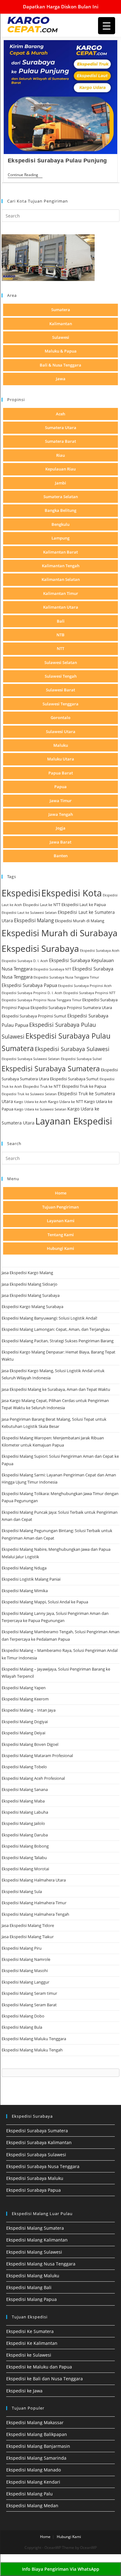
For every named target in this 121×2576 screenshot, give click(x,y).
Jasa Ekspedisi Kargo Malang (28, 1273)
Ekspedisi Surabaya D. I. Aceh (25, 961)
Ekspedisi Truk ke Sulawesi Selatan (29, 1094)
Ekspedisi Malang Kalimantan (37, 2240)
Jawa (61, 379)
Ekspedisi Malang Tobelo (24, 1767)
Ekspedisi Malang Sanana (25, 1789)
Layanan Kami (61, 1221)
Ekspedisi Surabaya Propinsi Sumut (34, 1016)
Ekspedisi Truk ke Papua (84, 1086)
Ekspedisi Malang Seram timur (29, 1993)
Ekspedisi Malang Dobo (23, 2016)
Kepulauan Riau (60, 469)
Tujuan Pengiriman (60, 1207)
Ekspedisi (21, 893)
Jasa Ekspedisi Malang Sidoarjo (29, 1284)
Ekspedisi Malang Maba (23, 1801)
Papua (60, 787)
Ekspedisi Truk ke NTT (42, 1086)
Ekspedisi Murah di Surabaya (60, 933)
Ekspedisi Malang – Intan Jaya (29, 1710)
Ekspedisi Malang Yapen (24, 1688)
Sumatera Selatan (61, 497)
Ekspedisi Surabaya (40, 948)
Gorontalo (60, 718)
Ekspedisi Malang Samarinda (36, 2458)
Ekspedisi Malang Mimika (25, 1591)
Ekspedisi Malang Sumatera (35, 2228)
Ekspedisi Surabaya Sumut (74, 1079)
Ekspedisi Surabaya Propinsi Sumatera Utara (71, 1007)
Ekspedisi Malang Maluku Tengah (32, 2050)
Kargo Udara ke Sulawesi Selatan (40, 1109)
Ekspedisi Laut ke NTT (42, 905)
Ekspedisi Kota (72, 893)
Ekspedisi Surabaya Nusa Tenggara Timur (66, 977)
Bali (61, 621)
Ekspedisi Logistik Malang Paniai (31, 1579)
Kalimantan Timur (61, 593)
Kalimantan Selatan (61, 579)
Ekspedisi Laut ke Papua (84, 905)
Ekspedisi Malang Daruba (25, 1835)
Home (61, 1193)
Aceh (60, 414)
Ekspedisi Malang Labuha (25, 1812)
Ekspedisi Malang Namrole (26, 1959)
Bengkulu (60, 524)
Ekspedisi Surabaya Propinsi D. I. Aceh (32, 993)
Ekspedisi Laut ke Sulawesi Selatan (29, 912)
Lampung (60, 538)
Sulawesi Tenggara (60, 704)
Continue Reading (25, 175)
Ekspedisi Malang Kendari (33, 2482)
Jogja (61, 828)
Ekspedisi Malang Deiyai (23, 1733)
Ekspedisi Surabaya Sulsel (81, 1059)
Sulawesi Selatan (61, 662)
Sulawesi (61, 337)
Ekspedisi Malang (34, 920)
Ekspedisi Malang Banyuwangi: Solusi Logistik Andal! (49, 1318)
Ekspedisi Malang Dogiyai (25, 1722)
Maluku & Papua (61, 351)
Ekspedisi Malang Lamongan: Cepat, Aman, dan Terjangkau (56, 1329)
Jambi (60, 483)
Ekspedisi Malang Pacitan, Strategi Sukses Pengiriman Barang (58, 1341)
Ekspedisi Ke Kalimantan (32, 2343)
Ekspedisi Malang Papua (31, 2299)
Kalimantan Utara (61, 607)
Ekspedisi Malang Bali (29, 2287)
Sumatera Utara (61, 428)
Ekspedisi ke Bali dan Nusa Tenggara (45, 2379)
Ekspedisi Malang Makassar (35, 2422)
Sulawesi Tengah (61, 676)
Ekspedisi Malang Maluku (33, 2276)
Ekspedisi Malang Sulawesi (34, 2252)
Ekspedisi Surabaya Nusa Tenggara (43, 2166)
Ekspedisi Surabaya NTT (52, 969)
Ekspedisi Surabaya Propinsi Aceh (85, 986)
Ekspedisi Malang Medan (32, 2506)
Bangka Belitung (60, 510)
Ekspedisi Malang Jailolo (23, 1823)
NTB (60, 635)
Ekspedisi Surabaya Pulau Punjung (57, 161)
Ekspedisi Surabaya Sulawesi (72, 1049)
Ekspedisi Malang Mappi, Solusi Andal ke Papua (45, 1602)
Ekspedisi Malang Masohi (25, 1971)
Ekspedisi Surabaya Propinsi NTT (89, 993)
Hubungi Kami (60, 1248)
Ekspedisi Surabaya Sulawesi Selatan (31, 1059)
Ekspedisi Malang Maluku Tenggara (34, 2039)
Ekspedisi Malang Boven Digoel (30, 1744)
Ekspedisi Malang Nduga (24, 1568)
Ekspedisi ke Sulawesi (29, 2355)
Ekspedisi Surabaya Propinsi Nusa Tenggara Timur (41, 1000)
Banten (61, 856)
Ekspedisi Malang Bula (22, 2027)
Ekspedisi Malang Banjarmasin (38, 2446)
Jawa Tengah (61, 814)
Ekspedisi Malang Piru (22, 1948)
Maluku (61, 745)
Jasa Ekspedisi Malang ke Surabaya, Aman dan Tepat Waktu (56, 1389)
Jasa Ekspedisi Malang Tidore (28, 1925)
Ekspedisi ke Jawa (24, 2391)
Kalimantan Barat (60, 552)
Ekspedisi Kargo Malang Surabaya (32, 1307)
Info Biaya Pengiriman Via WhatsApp (61, 2569)
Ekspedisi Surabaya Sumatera (51, 1069)
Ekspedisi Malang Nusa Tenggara (41, 2264)
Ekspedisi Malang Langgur (25, 1982)
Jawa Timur (61, 801)
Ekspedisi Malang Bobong (25, 1846)
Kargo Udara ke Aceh (31, 1102)
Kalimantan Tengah (61, 566)
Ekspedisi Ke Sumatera (30, 2331)
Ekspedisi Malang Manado (34, 2470)
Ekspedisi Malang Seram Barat (29, 2005)
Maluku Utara (61, 759)
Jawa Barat (60, 842)
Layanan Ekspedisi (74, 1121)
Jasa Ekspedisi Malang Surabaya (31, 1295)
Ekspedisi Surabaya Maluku (35, 2178)
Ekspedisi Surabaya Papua (29, 985)
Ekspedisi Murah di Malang (80, 921)
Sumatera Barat (60, 441)
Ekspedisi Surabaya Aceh (100, 950)
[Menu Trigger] (107, 26)
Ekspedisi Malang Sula (22, 1891)
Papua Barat (61, 773)
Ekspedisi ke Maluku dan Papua (39, 2367)
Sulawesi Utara (61, 732)
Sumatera (61, 310)
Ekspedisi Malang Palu (29, 2494)
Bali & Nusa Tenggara (60, 365)
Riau (60, 455)
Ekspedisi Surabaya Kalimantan (39, 2142)
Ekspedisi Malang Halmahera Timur (34, 1903)
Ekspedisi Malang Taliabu (24, 1858)
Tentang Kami (61, 1235)
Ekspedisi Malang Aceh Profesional (33, 1778)
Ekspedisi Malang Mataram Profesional (37, 1756)
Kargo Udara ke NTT (66, 1102)
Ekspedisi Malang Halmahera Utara (34, 1880)
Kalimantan (61, 324)
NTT (60, 648)
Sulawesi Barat (60, 690)
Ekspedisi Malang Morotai (25, 1869)
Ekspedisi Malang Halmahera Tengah (35, 1914)
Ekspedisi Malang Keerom (25, 1699)
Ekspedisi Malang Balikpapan (37, 2434)
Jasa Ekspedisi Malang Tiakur (28, 1937)
